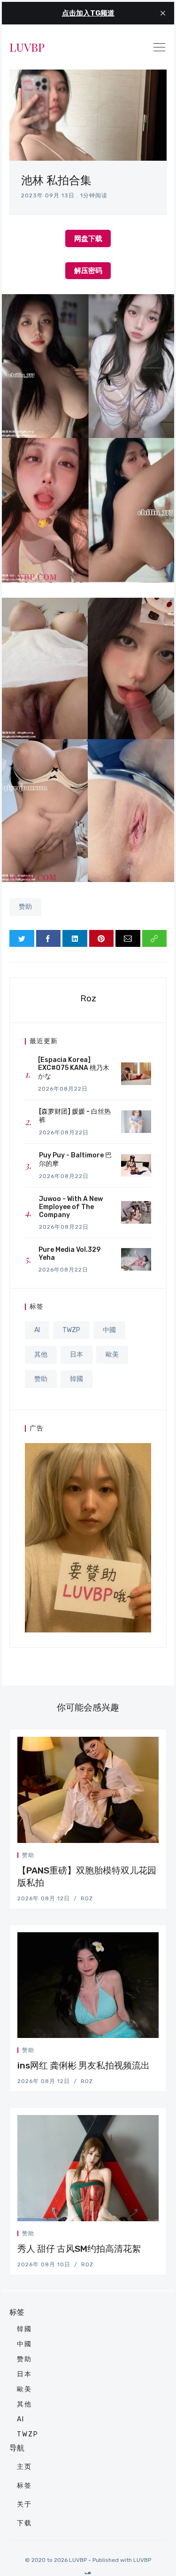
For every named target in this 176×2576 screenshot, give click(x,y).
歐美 (112, 1354)
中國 (109, 1330)
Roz (88, 998)
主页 (24, 2467)
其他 (41, 1354)
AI (37, 1330)
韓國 (77, 1379)
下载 (24, 2523)
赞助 (25, 907)
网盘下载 (88, 238)
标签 (24, 2486)
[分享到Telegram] (145, 1857)
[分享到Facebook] (49, 938)
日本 (77, 1354)
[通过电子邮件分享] (128, 938)
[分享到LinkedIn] (75, 938)
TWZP (71, 1330)
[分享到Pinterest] (102, 938)
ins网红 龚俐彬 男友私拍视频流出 (84, 2065)
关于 (24, 2504)
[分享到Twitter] (22, 938)
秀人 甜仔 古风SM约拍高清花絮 (79, 2249)
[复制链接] (155, 938)
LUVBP (27, 47)
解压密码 (88, 270)
